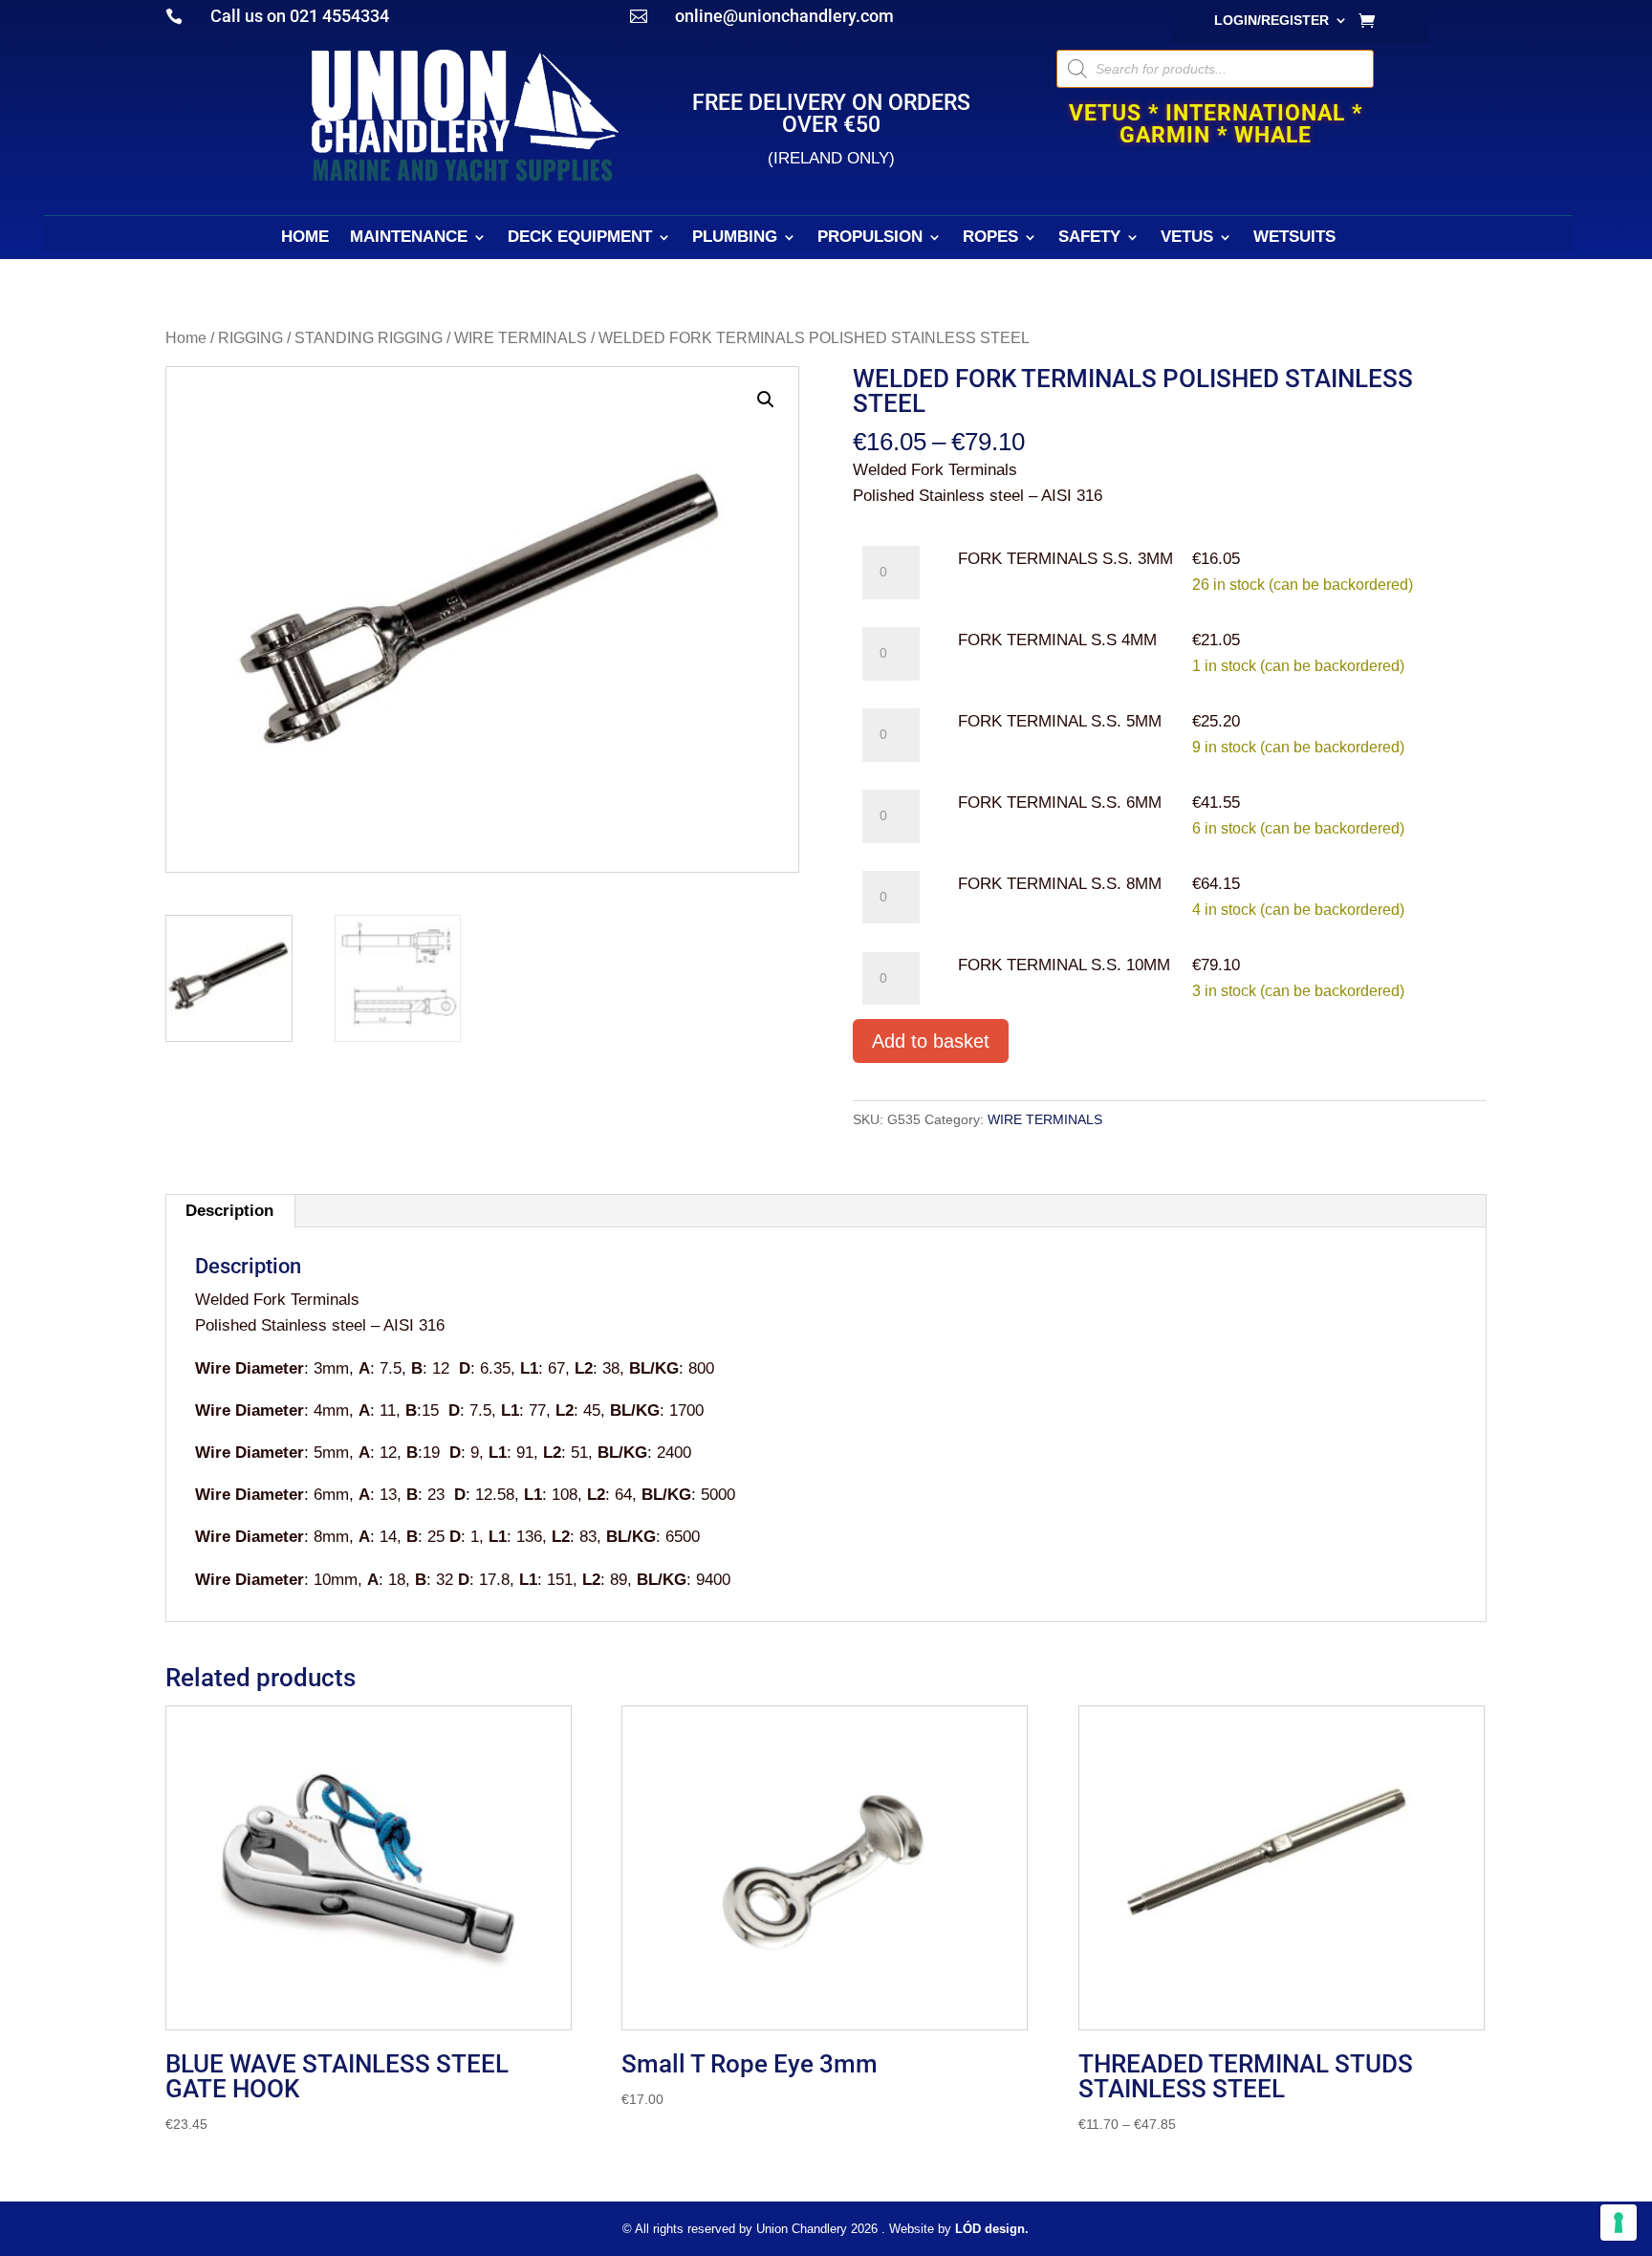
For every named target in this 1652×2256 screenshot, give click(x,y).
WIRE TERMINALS (521, 338)
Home (186, 338)
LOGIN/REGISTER (1272, 21)
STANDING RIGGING (369, 338)
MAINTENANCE (409, 238)
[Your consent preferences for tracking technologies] (1619, 2223)
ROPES (990, 238)
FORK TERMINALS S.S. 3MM (1065, 559)
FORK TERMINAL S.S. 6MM (1060, 803)
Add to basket (931, 1041)
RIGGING (250, 338)
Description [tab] (229, 1211)
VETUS (1187, 238)
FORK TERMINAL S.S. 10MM (1064, 965)
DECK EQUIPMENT (580, 238)
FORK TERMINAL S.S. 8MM (1060, 884)
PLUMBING (735, 238)
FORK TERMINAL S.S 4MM (1057, 640)
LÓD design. (992, 2229)
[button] (766, 400)
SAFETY (1089, 238)
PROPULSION (870, 238)
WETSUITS (1294, 238)
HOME (305, 238)
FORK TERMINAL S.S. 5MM (1060, 721)
